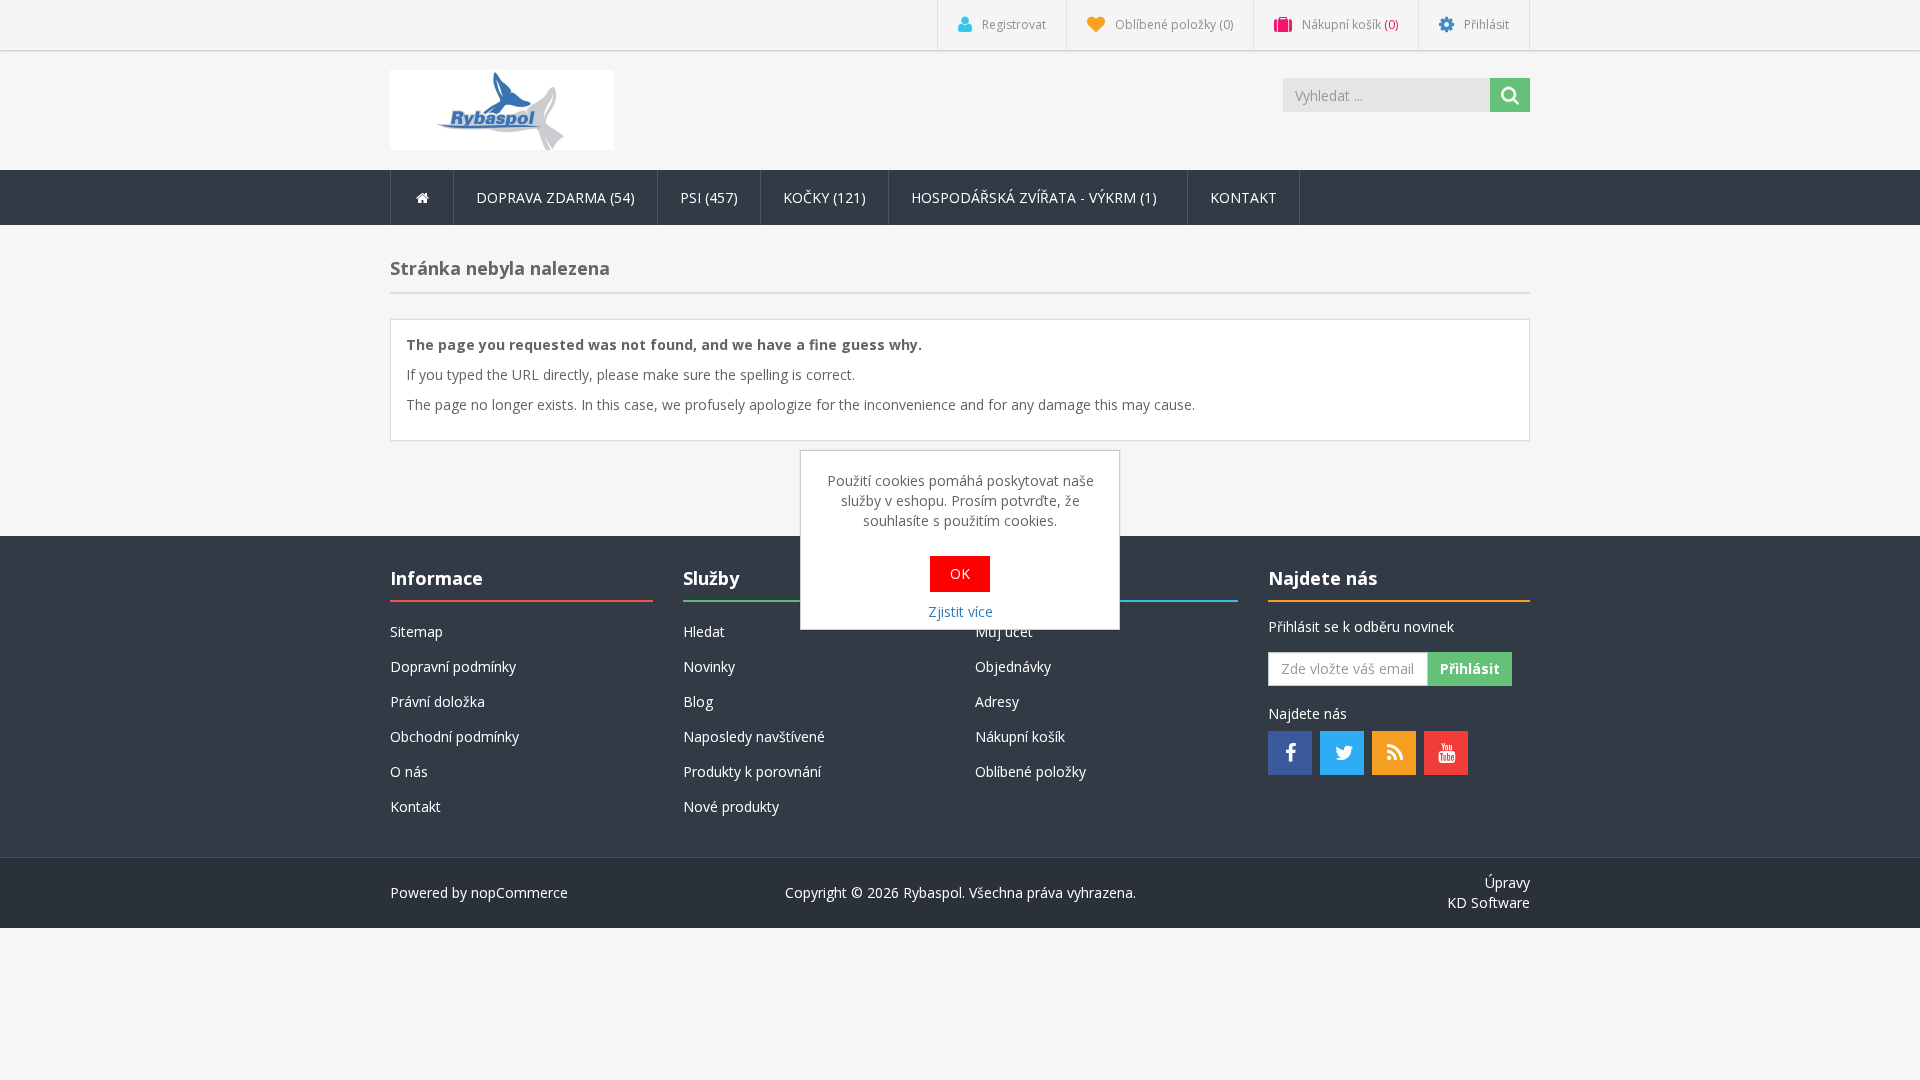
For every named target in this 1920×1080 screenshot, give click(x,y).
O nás (409, 771)
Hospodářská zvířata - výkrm (1036, 197)
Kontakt (1243, 197)
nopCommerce (519, 892)
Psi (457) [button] (709, 197)
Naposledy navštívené (754, 736)
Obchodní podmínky (454, 736)
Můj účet (1004, 631)
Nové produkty (731, 806)
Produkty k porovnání (752, 771)
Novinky (709, 666)
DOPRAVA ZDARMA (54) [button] (555, 197)
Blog (698, 701)
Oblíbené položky (1030, 771)
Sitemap (416, 631)
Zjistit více (960, 611)
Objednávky (1013, 666)
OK (960, 573)
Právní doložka (437, 701)
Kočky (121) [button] (824, 197)
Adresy (997, 701)
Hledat (704, 631)
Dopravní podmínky (453, 666)
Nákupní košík (1020, 736)
